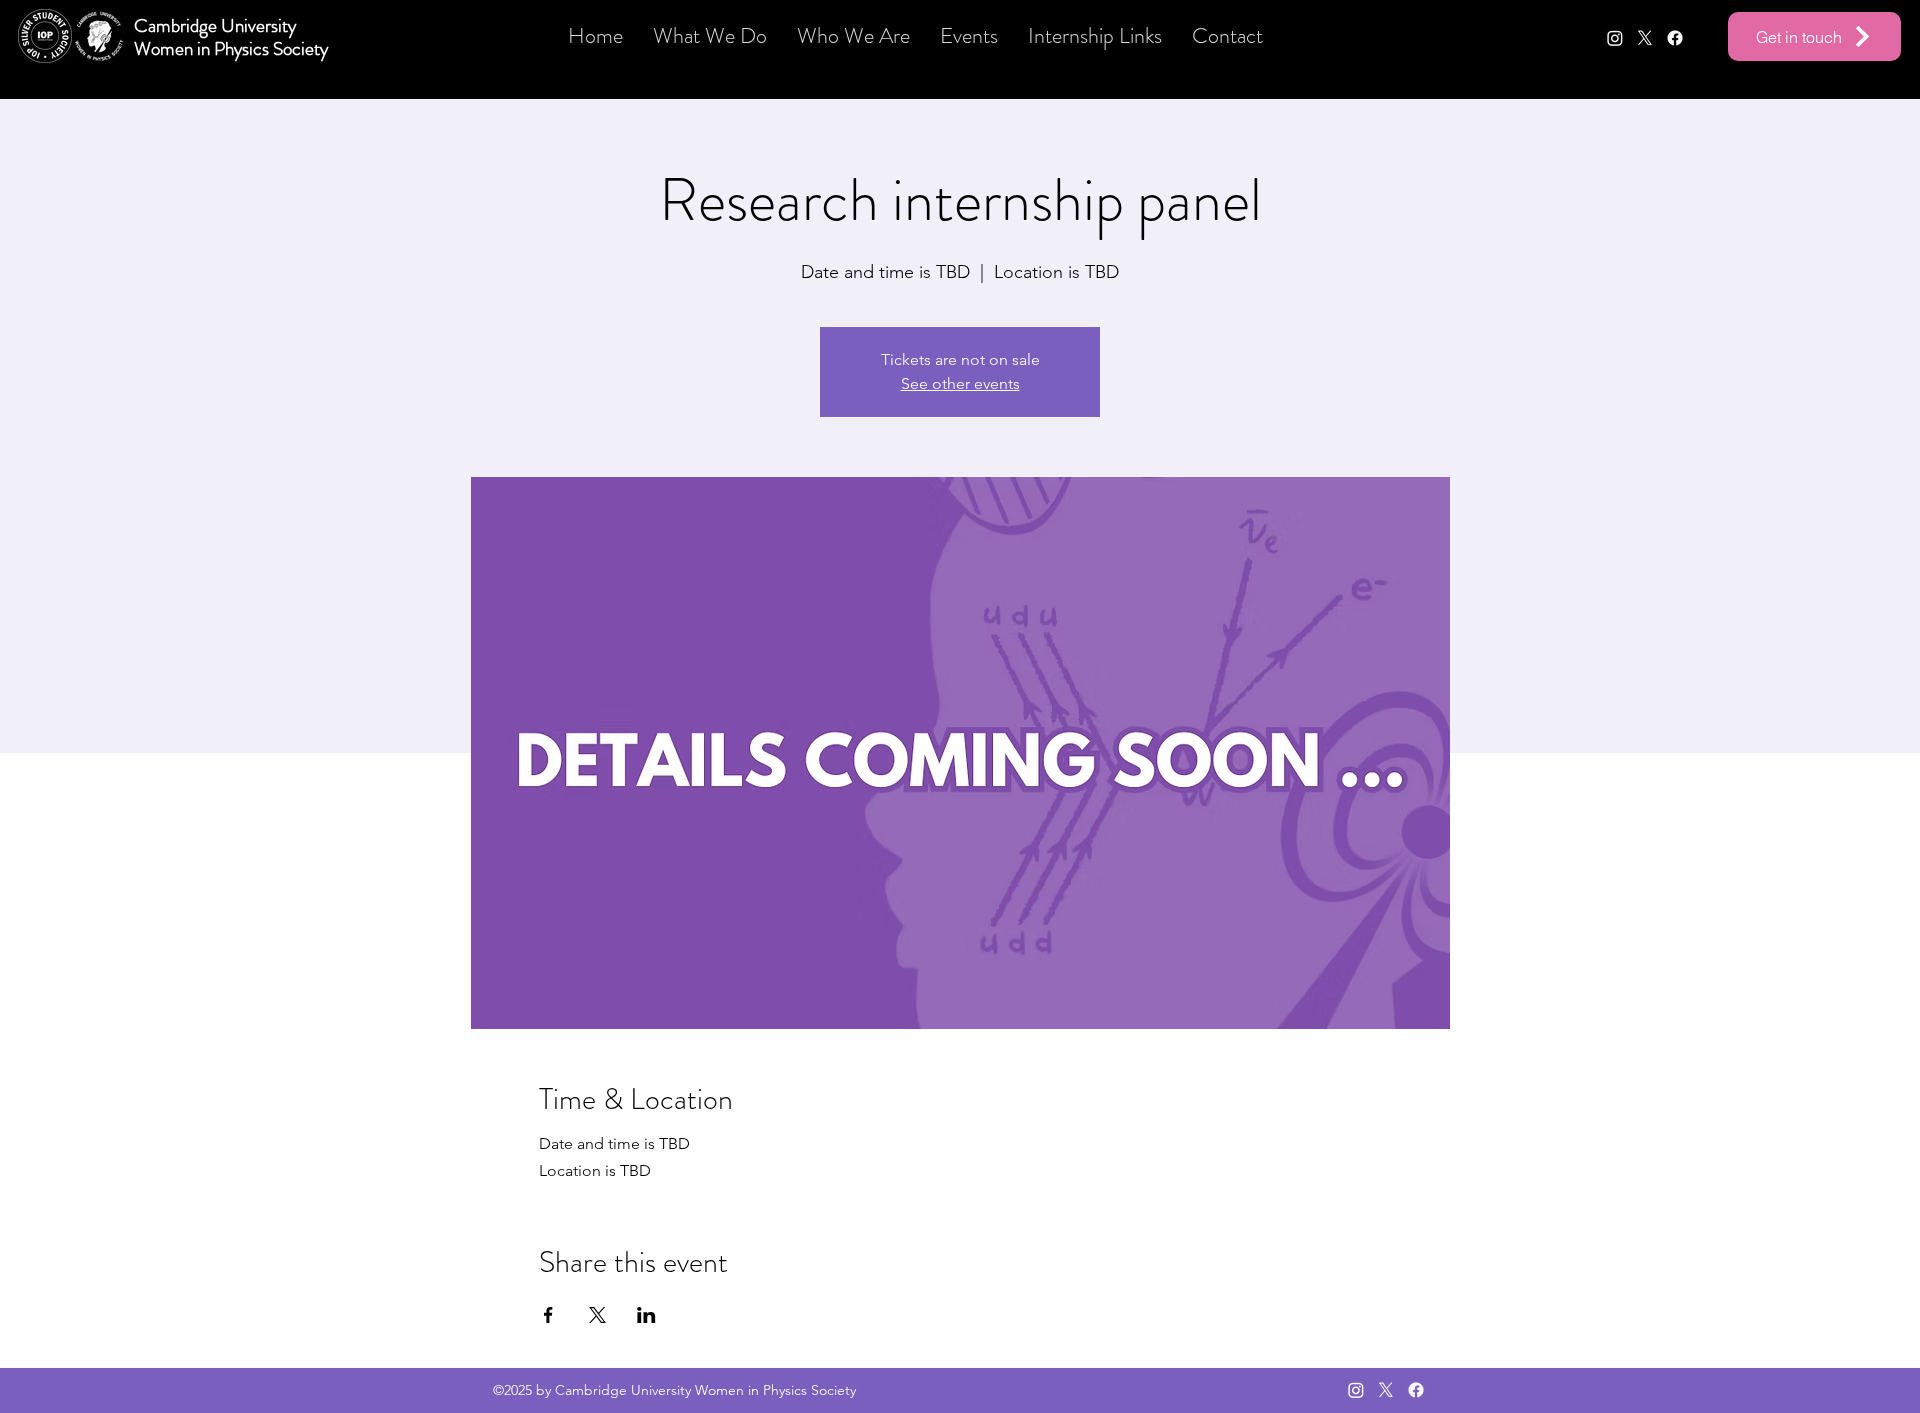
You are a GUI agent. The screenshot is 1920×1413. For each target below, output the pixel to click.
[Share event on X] (597, 1315)
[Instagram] (1615, 38)
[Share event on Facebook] (548, 1315)
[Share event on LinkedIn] (646, 1315)
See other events (960, 383)
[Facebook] (1675, 38)
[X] (1645, 38)
